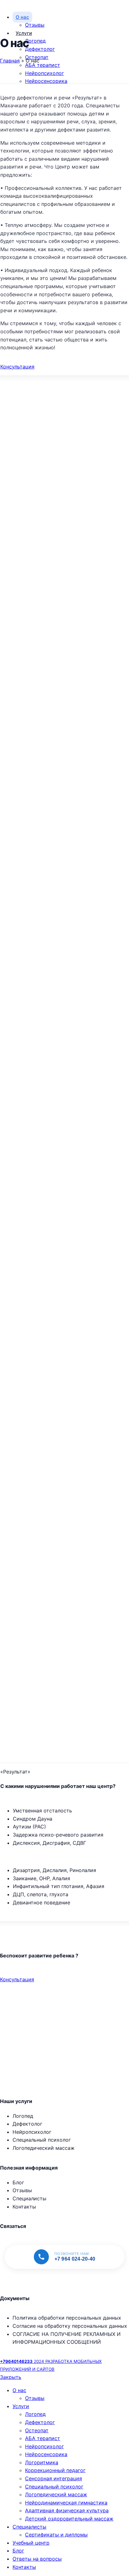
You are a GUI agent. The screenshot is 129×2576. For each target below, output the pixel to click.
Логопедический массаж (56, 2494)
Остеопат (37, 2430)
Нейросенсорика (46, 81)
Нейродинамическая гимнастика (66, 2503)
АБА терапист (43, 65)
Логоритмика (42, 2462)
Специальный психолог (54, 2487)
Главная (10, 61)
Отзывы (35, 25)
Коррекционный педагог (55, 2470)
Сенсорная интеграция (54, 2478)
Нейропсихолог (44, 73)
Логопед (35, 41)
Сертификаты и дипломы (56, 2535)
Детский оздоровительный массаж (69, 2519)
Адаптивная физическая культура (67, 2510)
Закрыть (11, 2377)
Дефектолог (40, 49)
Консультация (17, 367)
